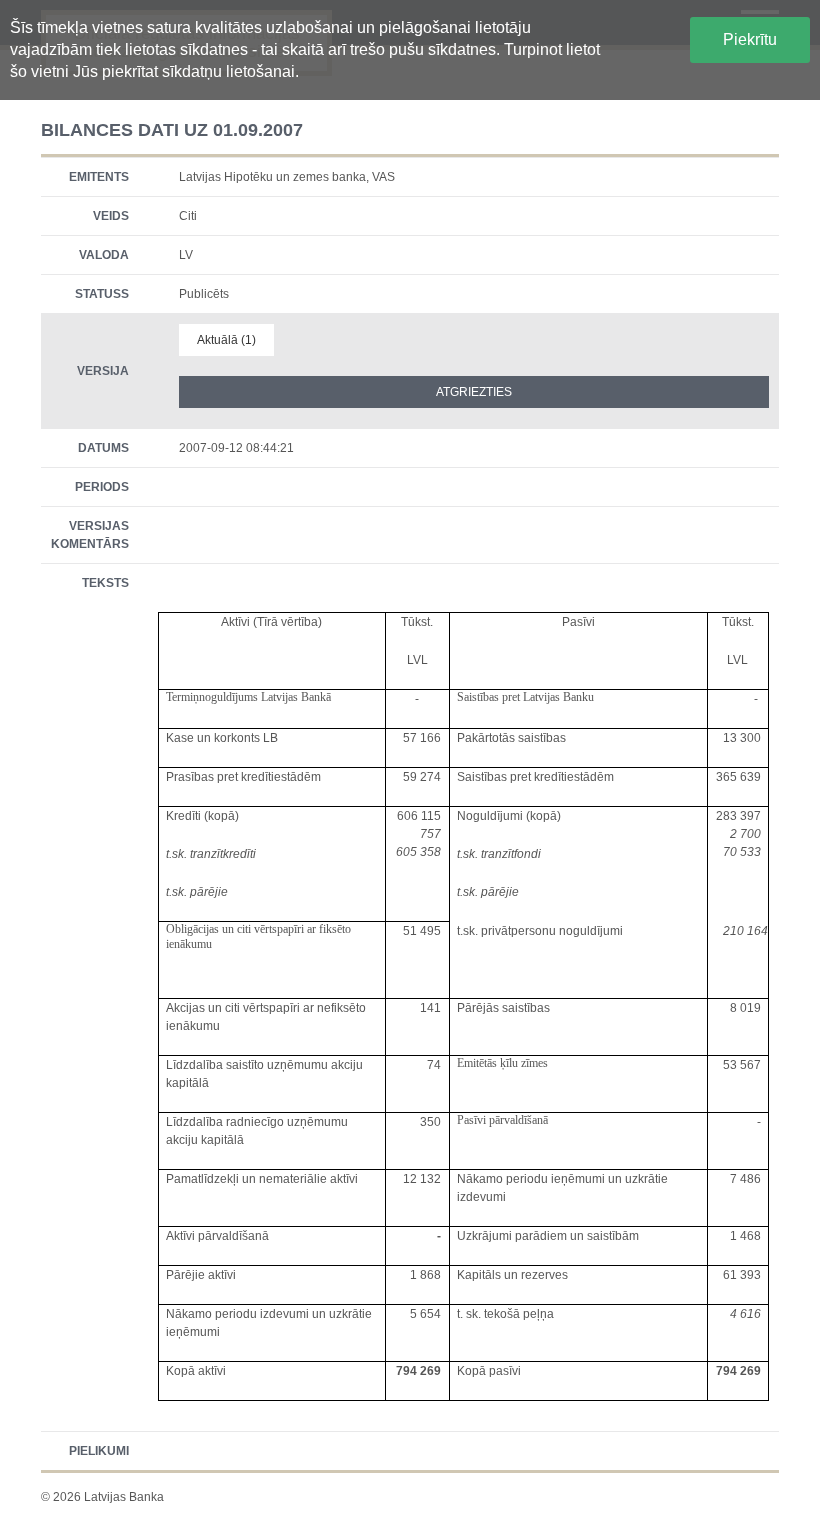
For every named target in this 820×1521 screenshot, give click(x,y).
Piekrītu (750, 39)
